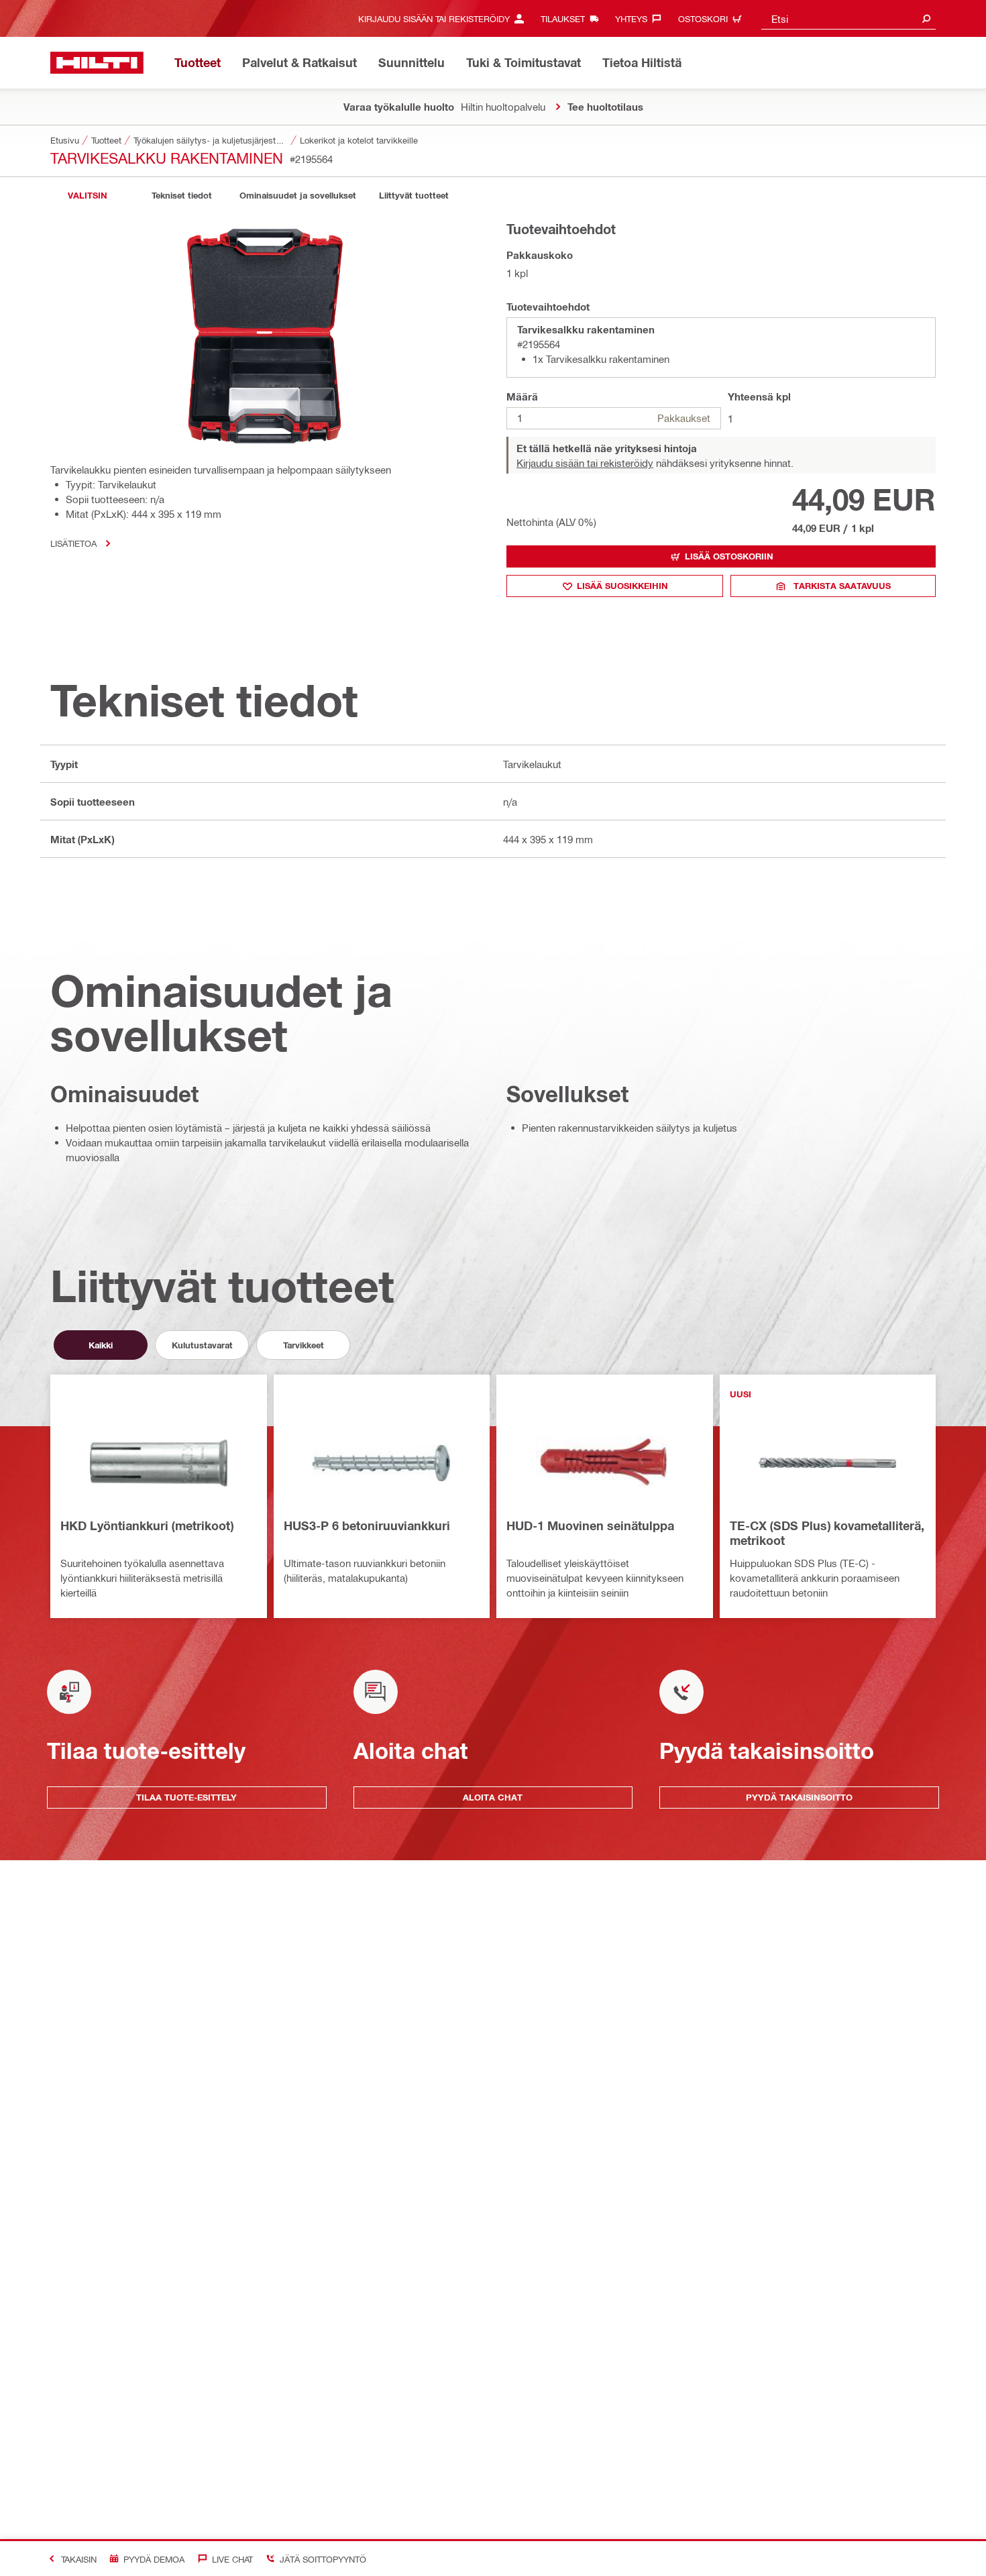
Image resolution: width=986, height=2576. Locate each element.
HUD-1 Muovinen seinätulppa (590, 1525)
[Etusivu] (97, 63)
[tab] (87, 196)
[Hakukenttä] (926, 18)
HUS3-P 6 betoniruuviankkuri (367, 1525)
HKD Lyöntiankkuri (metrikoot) (147, 1525)
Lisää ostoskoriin (729, 556)
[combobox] (848, 18)
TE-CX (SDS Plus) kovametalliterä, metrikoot (827, 1533)
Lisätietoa (73, 543)
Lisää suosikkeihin (622, 586)
